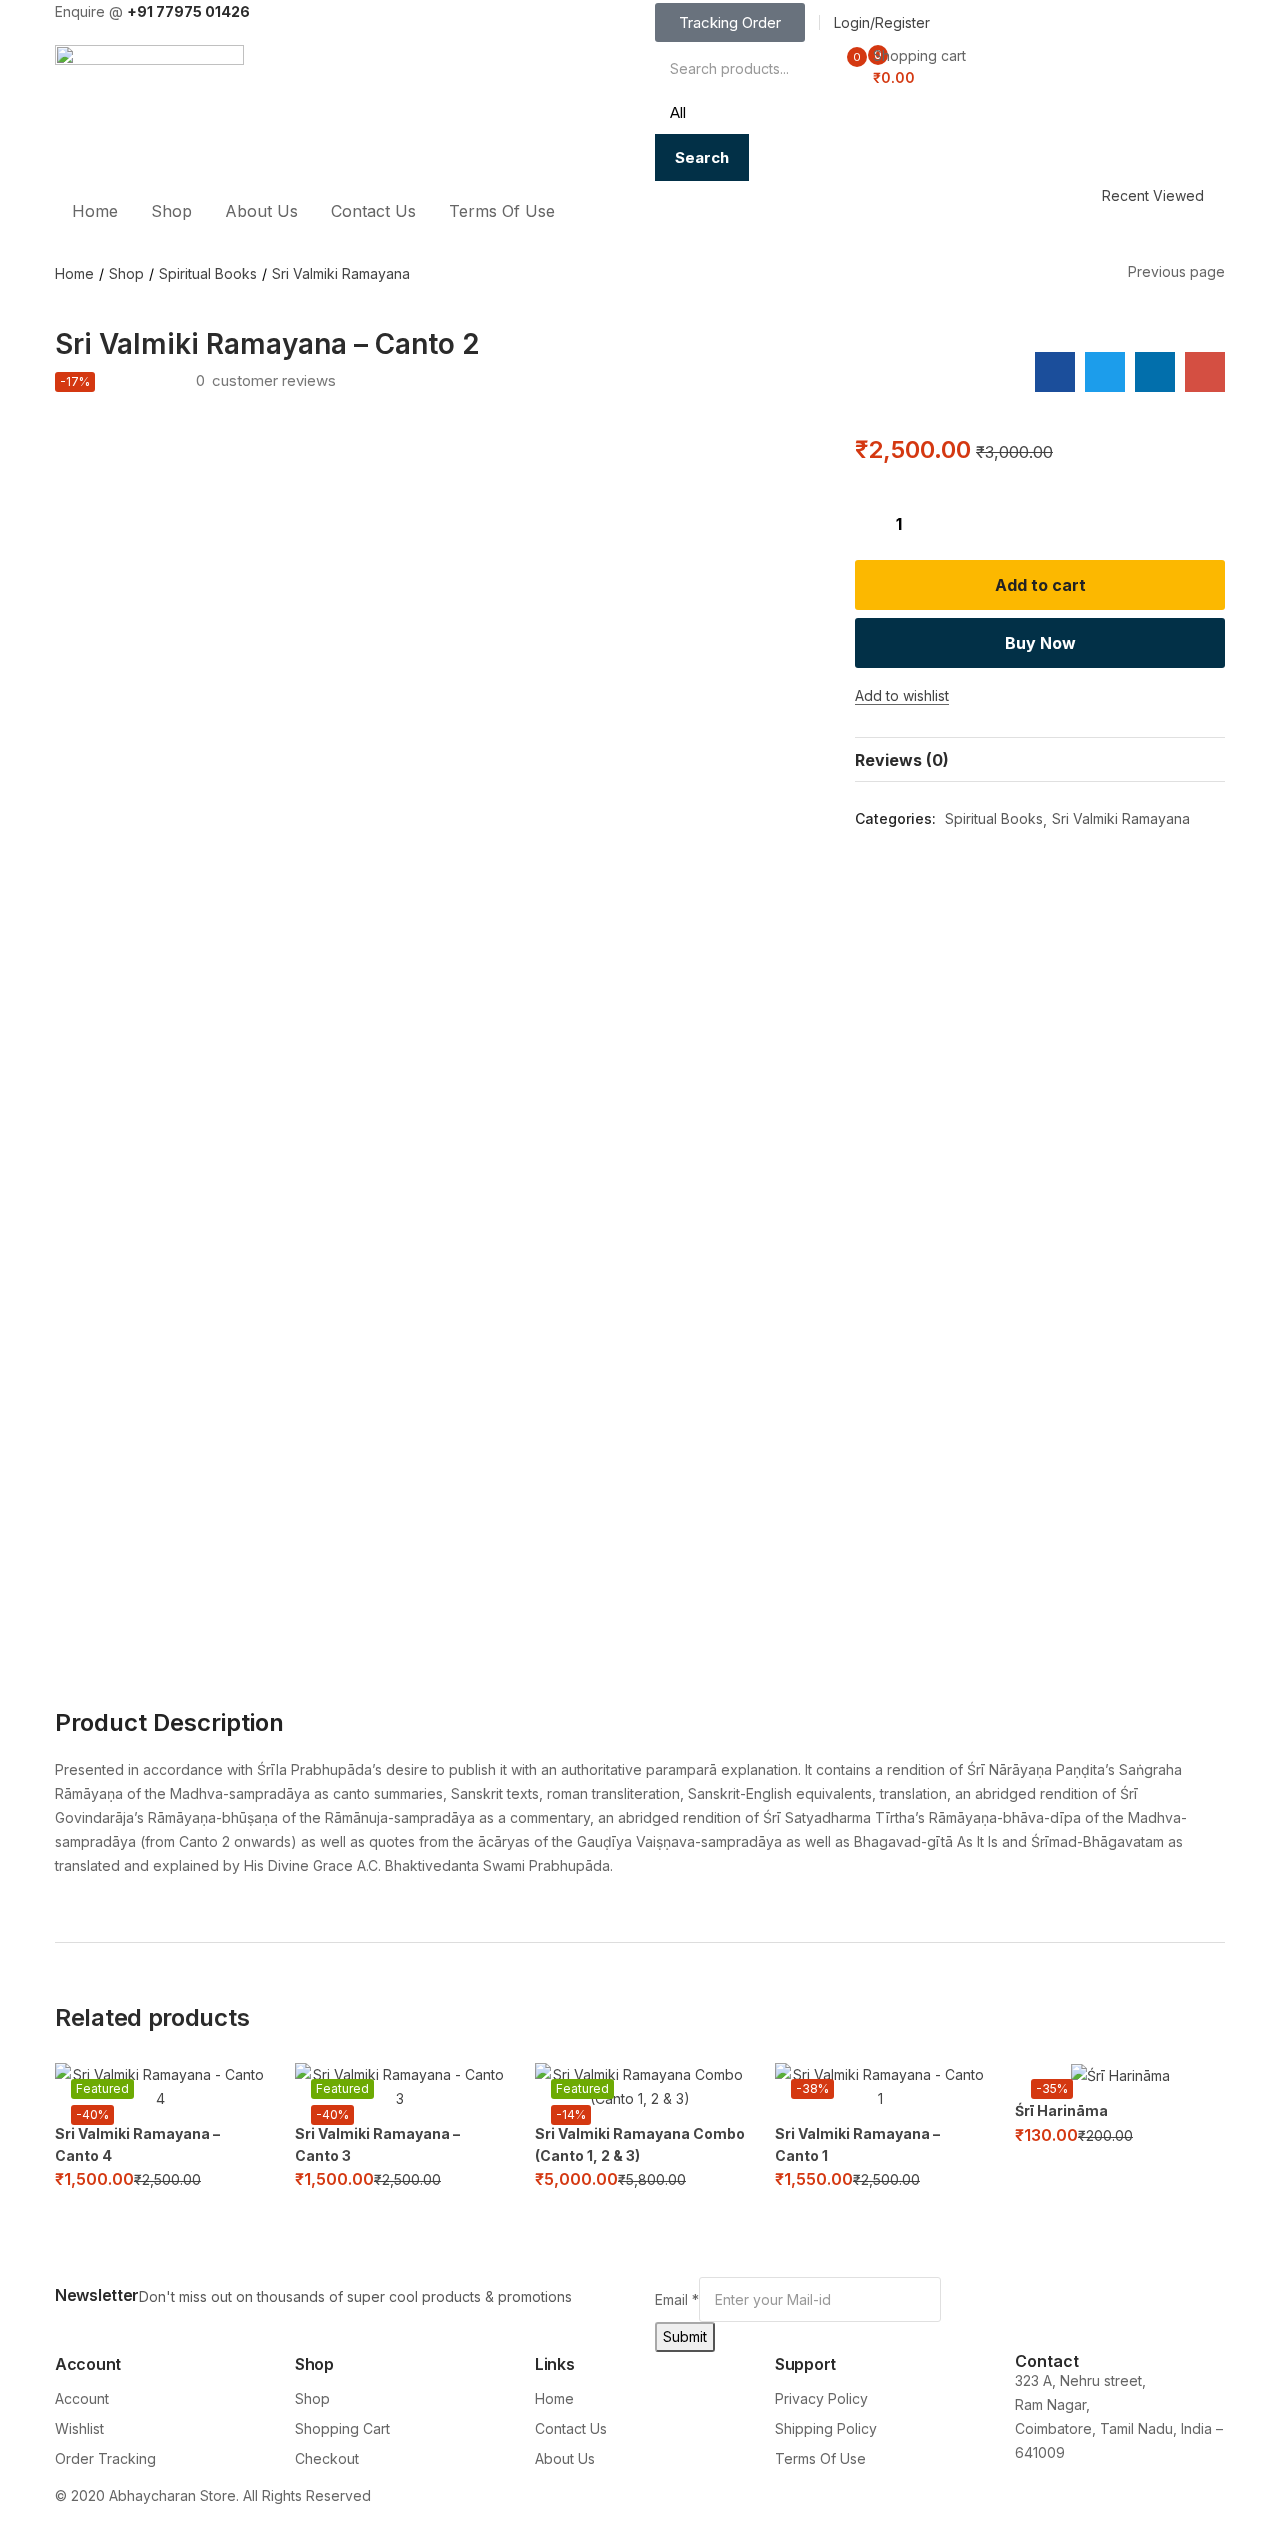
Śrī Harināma (1061, 2110)
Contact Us (373, 211)
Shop (171, 211)
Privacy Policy (821, 2398)
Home (95, 211)
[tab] (1040, 759)
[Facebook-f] (680, 2509)
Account (82, 2398)
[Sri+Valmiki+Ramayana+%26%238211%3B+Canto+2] (1105, 372)
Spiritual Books (208, 273)
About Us (261, 211)
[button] (910, 67)
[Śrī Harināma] (1120, 2075)
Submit (685, 2336)
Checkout (327, 2458)
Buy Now (1040, 643)
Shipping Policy (826, 2428)
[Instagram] (823, 2509)
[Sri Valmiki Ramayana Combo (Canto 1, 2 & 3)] (640, 2087)
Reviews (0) (902, 760)
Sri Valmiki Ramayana (341, 273)
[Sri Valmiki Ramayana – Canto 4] (160, 2087)
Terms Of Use (502, 211)
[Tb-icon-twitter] (965, 2509)
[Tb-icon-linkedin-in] (1108, 2509)
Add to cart (1040, 585)
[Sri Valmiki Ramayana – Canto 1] (880, 2087)
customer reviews (266, 380)
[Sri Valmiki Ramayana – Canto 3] (400, 2087)
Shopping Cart (342, 2428)
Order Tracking (105, 2458)
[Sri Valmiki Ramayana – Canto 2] (1055, 372)
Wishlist (79, 2428)
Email (677, 2299)
